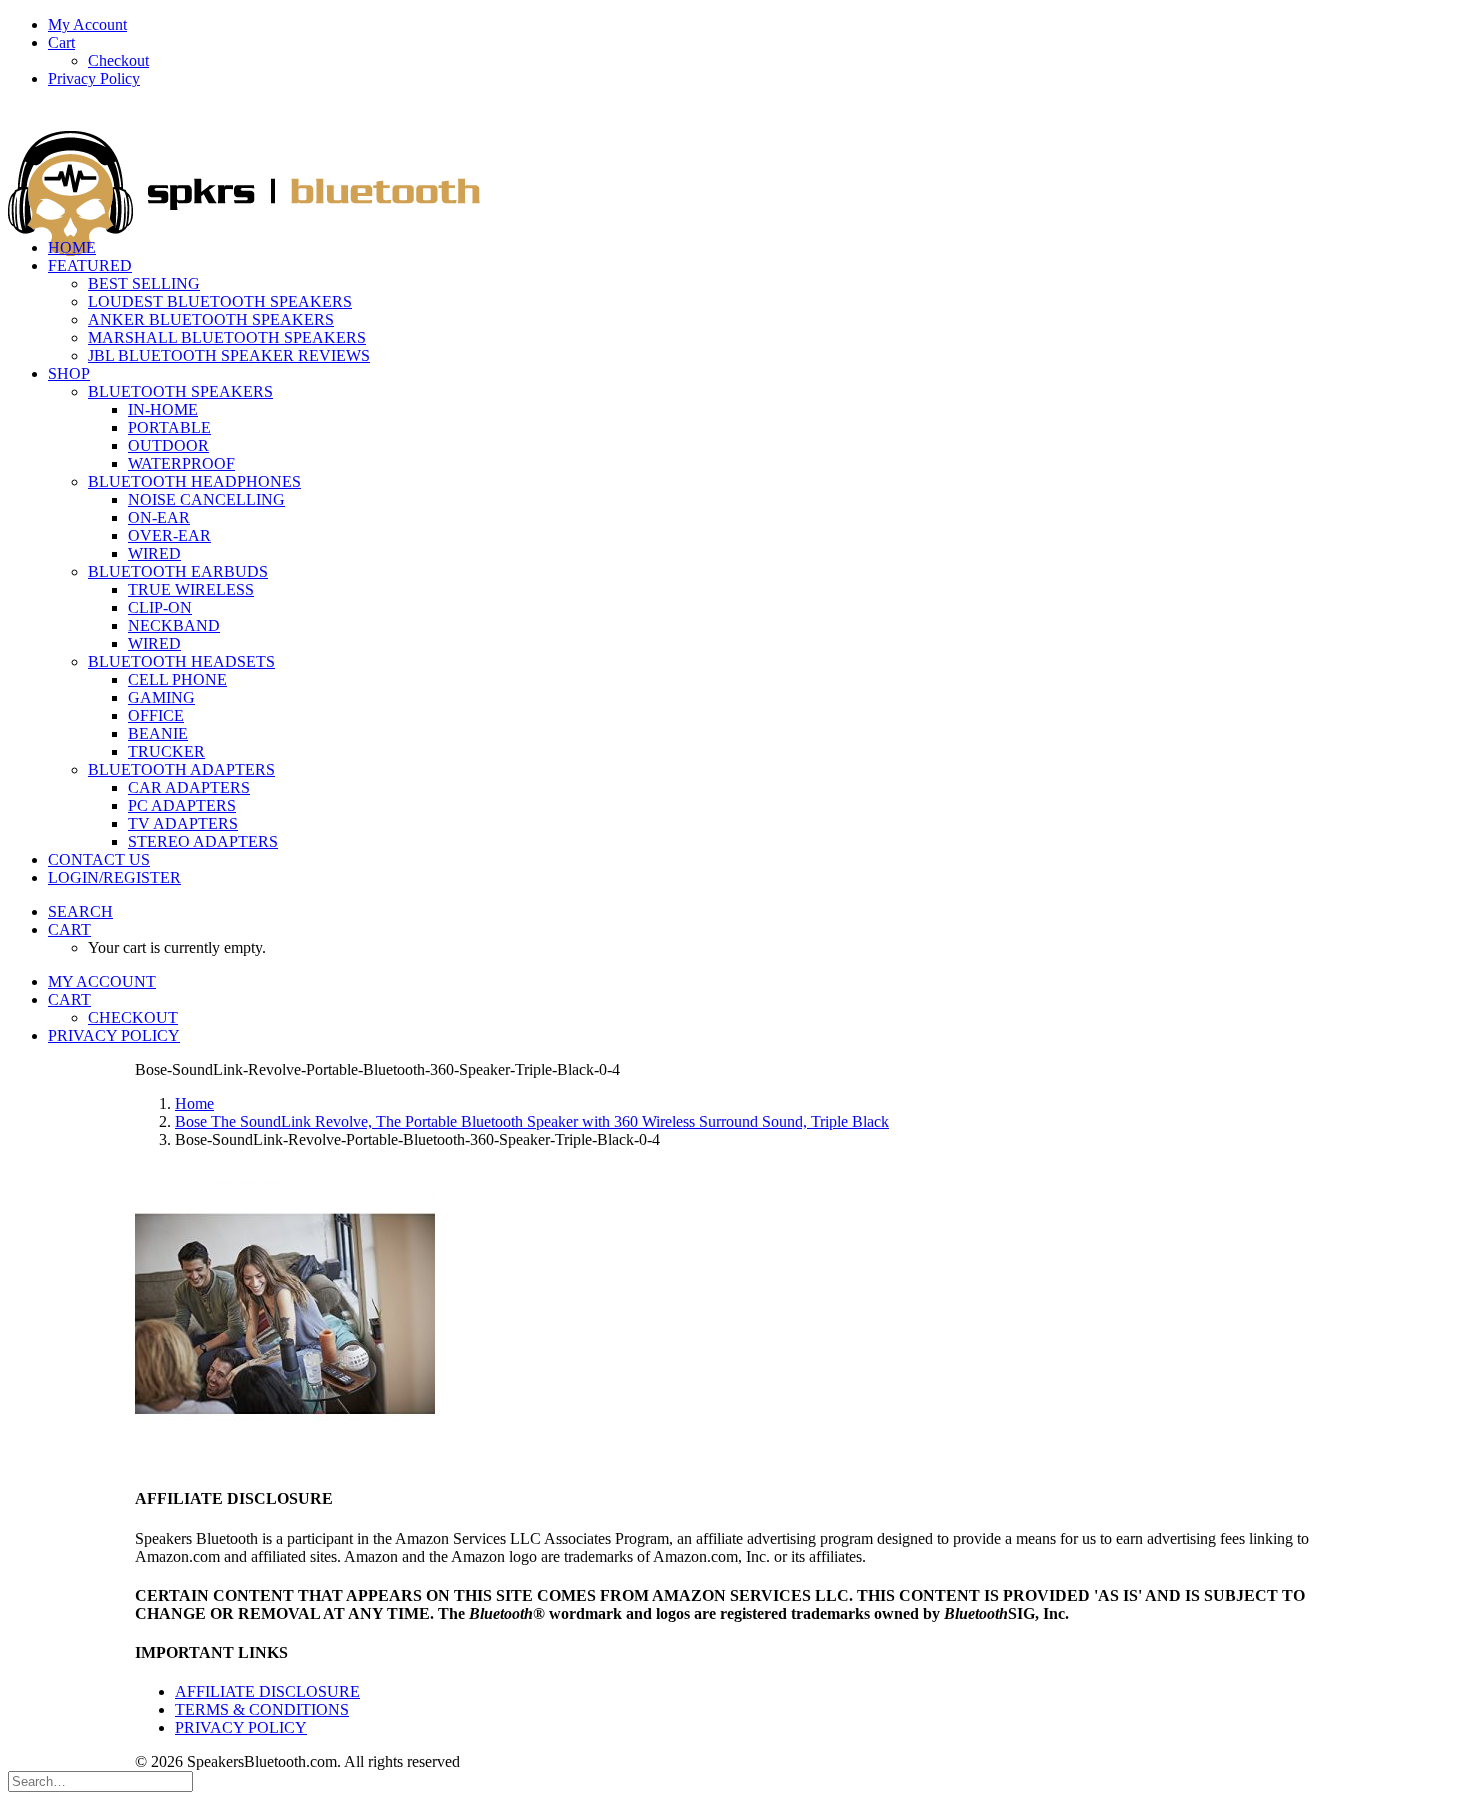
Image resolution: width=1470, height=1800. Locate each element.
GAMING (161, 697)
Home (194, 1103)
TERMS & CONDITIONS (262, 1709)
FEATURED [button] (90, 265)
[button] (80, 911)
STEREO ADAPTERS (203, 841)
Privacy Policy (94, 78)
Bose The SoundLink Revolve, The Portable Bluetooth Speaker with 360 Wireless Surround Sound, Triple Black (532, 1121)
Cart (61, 42)
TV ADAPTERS (183, 823)
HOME (72, 247)
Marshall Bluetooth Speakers (227, 337)
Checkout (118, 60)
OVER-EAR (169, 535)
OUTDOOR (168, 445)
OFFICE (156, 715)
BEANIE (158, 733)
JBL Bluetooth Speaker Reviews (229, 355)
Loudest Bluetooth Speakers (220, 301)
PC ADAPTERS (182, 805)
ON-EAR (159, 517)
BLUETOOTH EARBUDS (178, 571)
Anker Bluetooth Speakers (211, 319)
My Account (87, 24)
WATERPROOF (181, 463)
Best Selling (144, 283)
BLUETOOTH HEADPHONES (194, 481)
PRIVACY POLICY (241, 1727)
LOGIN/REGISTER (114, 877)
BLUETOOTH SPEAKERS (180, 391)
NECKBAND (174, 625)
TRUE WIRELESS (191, 589)
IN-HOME (163, 409)
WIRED (154, 553)
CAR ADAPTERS (189, 787)
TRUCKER (166, 751)
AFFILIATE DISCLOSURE (267, 1691)
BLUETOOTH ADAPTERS (181, 769)
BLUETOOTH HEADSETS (181, 661)
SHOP (69, 373)
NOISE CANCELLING (206, 499)
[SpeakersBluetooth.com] (735, 163)
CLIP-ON (160, 607)
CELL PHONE (177, 679)
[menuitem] (755, 25)
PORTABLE (169, 427)
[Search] (100, 1780)
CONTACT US (99, 859)
